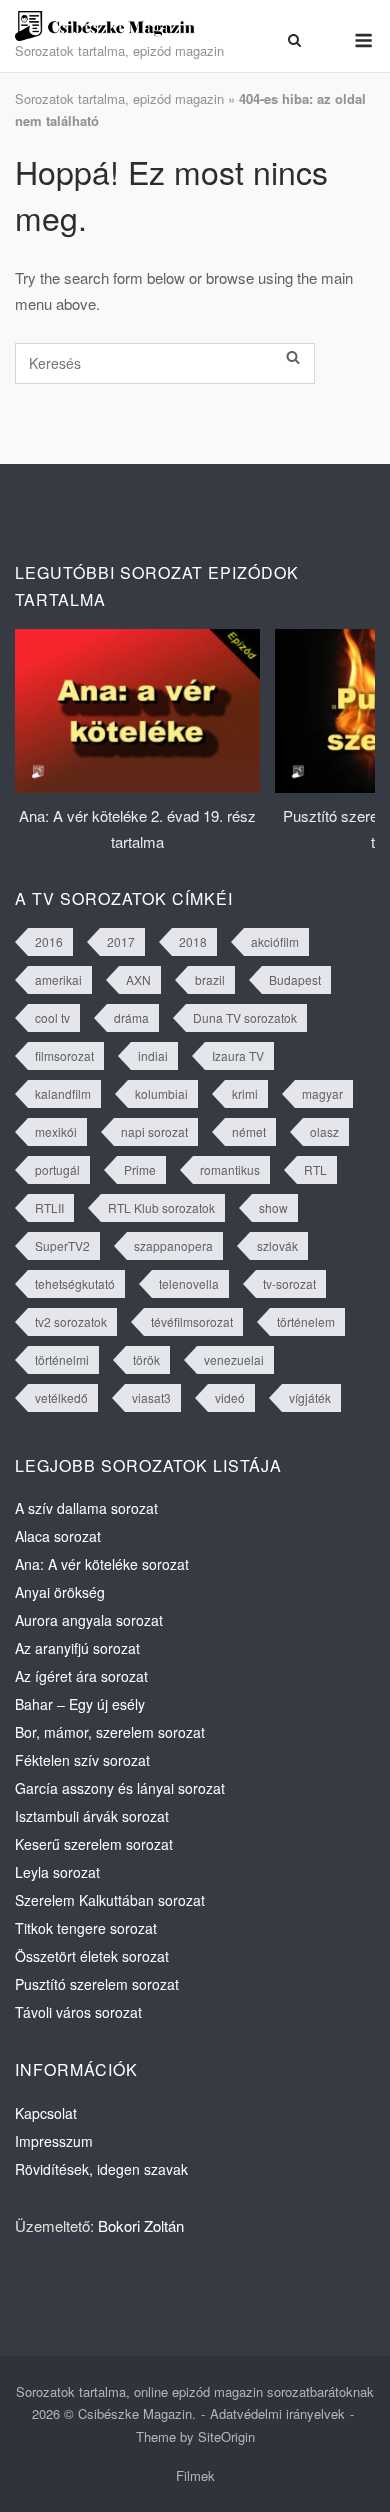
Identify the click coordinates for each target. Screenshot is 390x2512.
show (273, 1207)
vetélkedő (61, 1397)
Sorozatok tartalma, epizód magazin (119, 98)
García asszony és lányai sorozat (120, 1788)
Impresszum (54, 2141)
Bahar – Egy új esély (80, 1704)
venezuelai (234, 1359)
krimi (245, 1093)
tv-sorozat (289, 1283)
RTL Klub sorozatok (161, 1207)
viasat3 (151, 1397)
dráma (131, 1017)
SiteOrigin (226, 2436)
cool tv (52, 1017)
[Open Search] (294, 40)
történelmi (62, 1359)
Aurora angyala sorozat (89, 1620)
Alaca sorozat (58, 1536)
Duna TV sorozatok (245, 1017)
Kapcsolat (46, 2113)
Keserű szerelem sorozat (94, 1844)
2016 (49, 941)
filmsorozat (64, 1055)
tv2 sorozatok (71, 1321)
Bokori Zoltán (141, 2225)
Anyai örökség (60, 1592)
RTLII (49, 1207)
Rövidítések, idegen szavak (101, 2169)
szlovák (277, 1245)
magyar (322, 1093)
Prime (140, 1169)
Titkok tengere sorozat (86, 1928)
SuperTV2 (62, 1245)
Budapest (295, 979)
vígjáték (310, 1397)
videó (230, 1397)
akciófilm (275, 941)
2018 (193, 941)
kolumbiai (161, 1093)
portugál (57, 1169)
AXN (138, 979)
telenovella (189, 1283)
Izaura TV (238, 1055)
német (249, 1131)
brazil (210, 979)
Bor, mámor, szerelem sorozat (110, 1732)
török (146, 1359)
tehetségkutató (75, 1283)
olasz (324, 1131)
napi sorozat (154, 1131)
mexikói (56, 1131)
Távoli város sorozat (78, 2012)
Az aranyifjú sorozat (77, 1648)
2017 (121, 941)
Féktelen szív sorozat (82, 1760)
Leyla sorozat (57, 1872)
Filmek (195, 2475)
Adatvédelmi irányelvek (277, 2413)
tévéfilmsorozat (192, 1321)
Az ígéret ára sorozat (81, 1676)
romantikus (230, 1169)
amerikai (58, 979)
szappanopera (173, 1245)
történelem (306, 1321)
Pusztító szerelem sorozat (97, 1984)
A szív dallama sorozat (86, 1508)
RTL (315, 1169)
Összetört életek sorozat (92, 1956)
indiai (153, 1055)
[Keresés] (293, 358)
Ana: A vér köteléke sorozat (102, 1564)
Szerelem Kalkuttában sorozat (110, 1900)
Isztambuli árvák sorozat (92, 1816)
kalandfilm (63, 1093)
